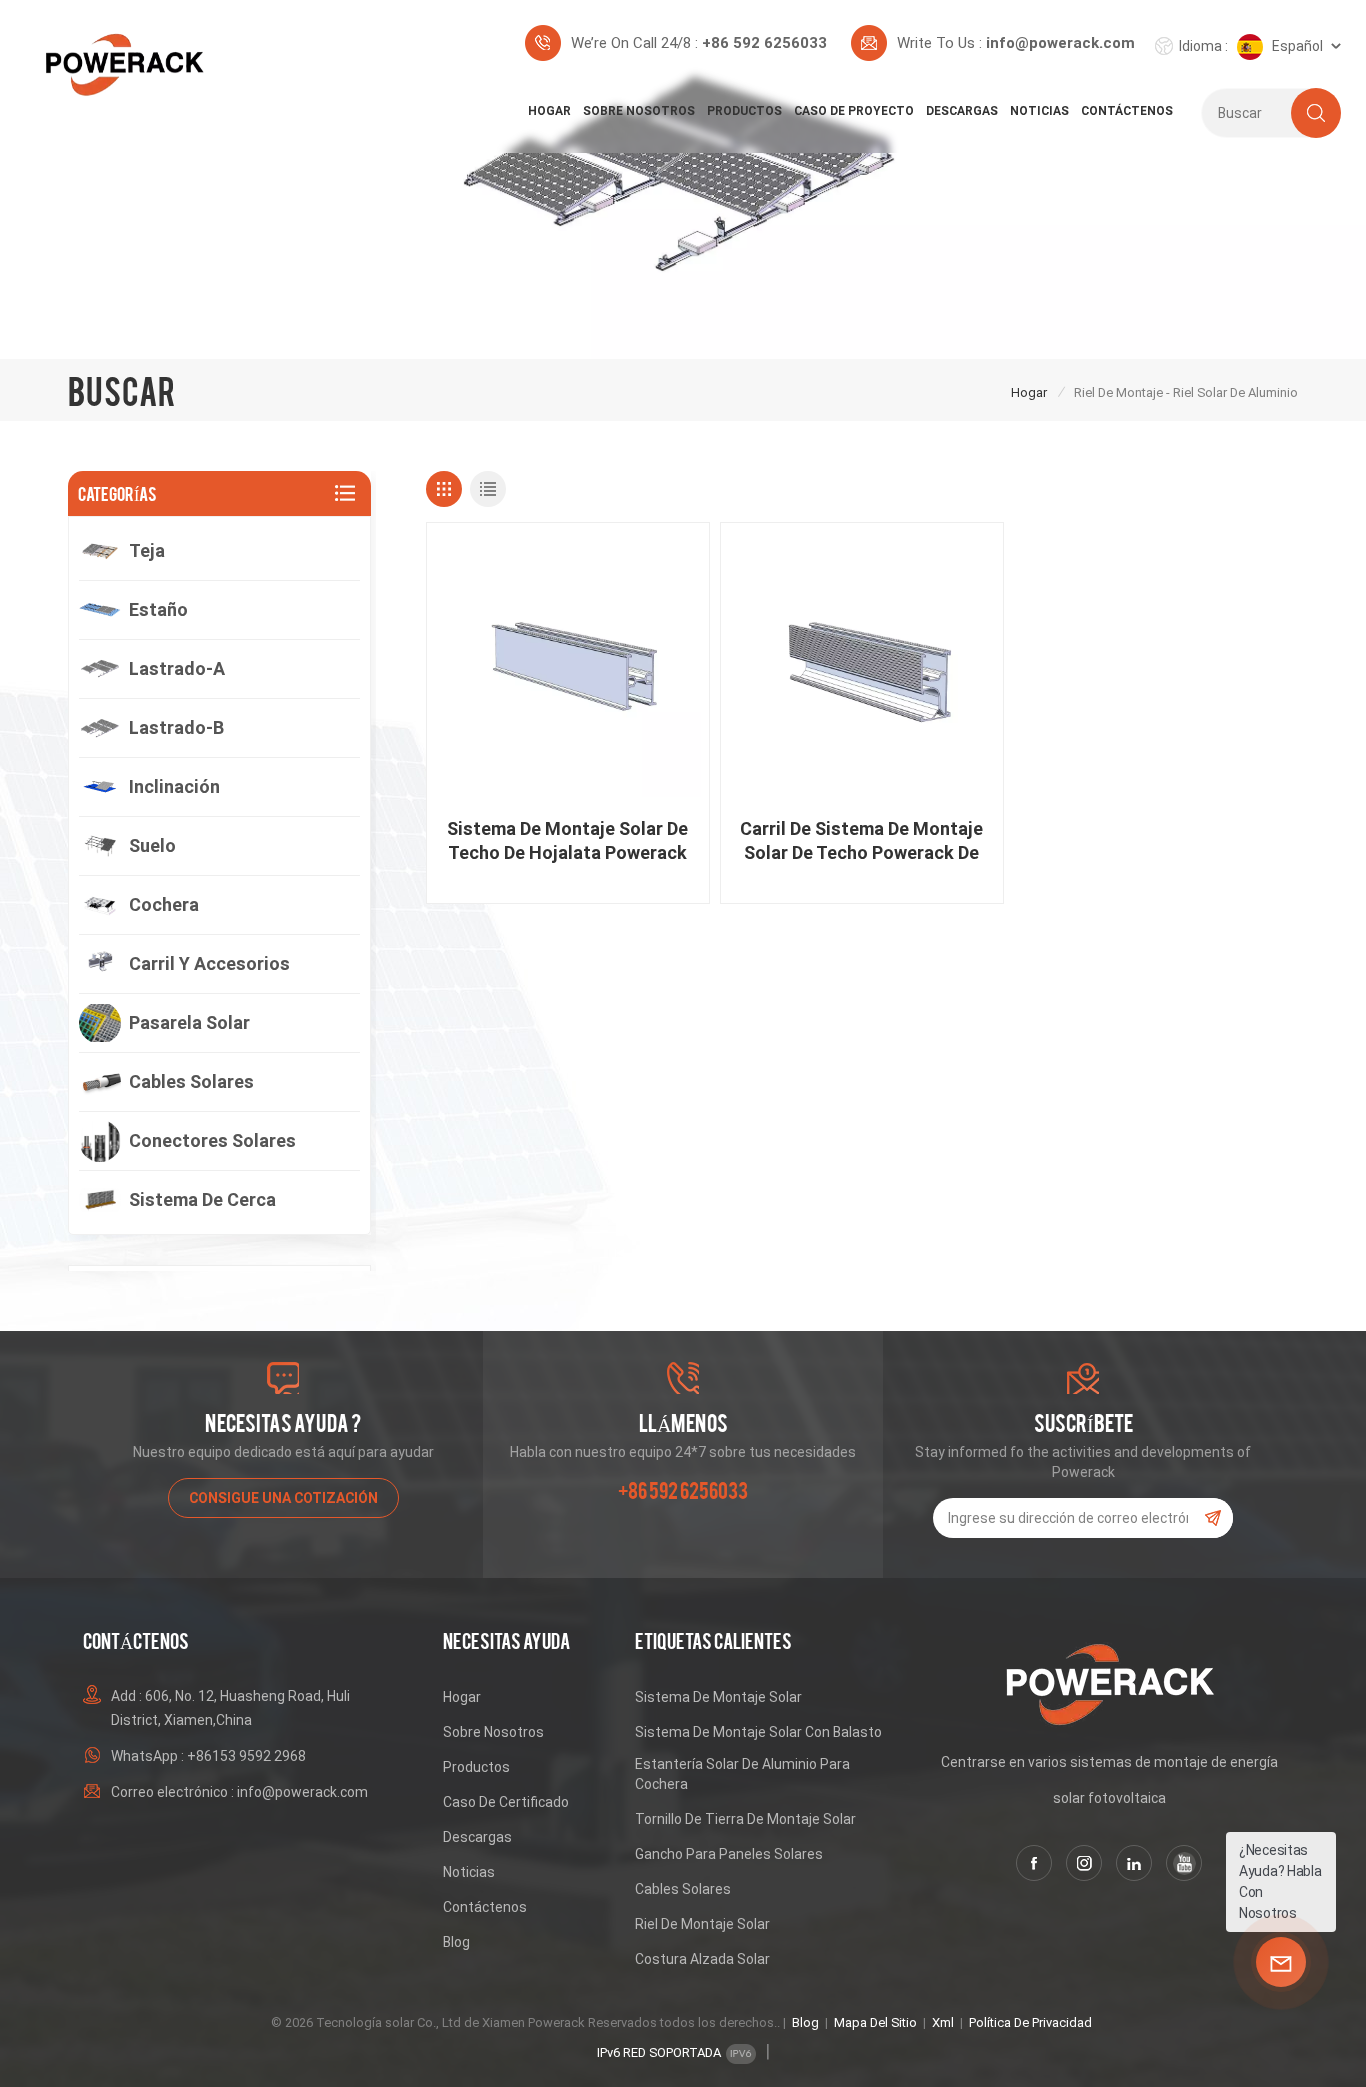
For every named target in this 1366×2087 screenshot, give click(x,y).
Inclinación (174, 786)
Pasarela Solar (189, 1022)
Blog (456, 1942)
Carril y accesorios (209, 963)
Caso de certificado (506, 1802)
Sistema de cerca (202, 1199)
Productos (744, 111)
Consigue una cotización (283, 1498)
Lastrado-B (176, 727)
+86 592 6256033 (764, 43)
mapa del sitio (875, 2022)
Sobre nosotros (639, 111)
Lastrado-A (177, 668)
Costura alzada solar (702, 1959)
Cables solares (191, 1081)
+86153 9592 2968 (246, 1756)
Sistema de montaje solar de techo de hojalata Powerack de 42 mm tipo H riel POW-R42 (567, 841)
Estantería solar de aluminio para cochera (742, 1774)
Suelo (152, 845)
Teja (147, 550)
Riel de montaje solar (702, 1924)
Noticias (1039, 111)
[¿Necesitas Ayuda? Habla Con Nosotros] (1281, 1962)
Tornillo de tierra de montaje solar (745, 1819)
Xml (943, 2022)
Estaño (158, 609)
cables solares (683, 1889)
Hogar (549, 111)
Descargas (962, 111)
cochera (164, 904)
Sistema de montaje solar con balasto (758, 1732)
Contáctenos (1127, 111)
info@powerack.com (1060, 43)
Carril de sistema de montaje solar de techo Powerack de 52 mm (861, 841)
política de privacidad (1030, 2022)
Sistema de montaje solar (718, 1697)
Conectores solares (212, 1140)
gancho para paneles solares (729, 1854)
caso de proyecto (854, 111)
